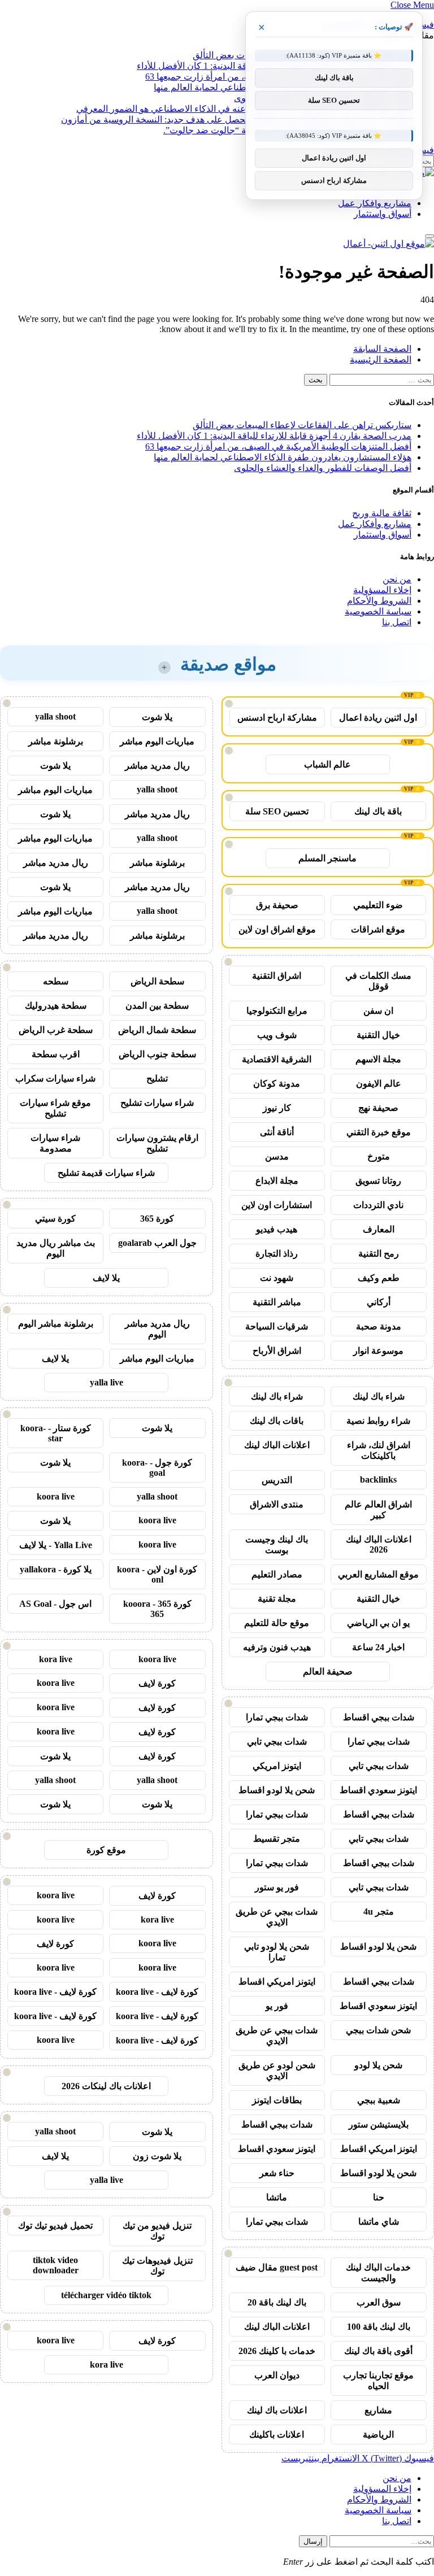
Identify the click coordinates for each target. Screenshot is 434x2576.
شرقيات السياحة (277, 1326)
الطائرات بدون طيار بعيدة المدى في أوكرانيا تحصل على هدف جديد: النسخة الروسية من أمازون (236, 119)
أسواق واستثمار (383, 214)
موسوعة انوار (378, 1351)
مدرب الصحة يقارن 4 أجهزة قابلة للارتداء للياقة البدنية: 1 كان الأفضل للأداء (274, 436)
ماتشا (277, 2197)
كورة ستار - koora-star (56, 1433)
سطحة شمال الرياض (157, 1030)
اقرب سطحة (56, 1054)
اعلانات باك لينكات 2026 (106, 2086)
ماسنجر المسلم (327, 858)
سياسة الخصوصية (378, 611)
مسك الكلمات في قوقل (378, 981)
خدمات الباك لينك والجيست (378, 2273)
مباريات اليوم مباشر (157, 741)
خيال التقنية (378, 1035)
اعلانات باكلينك (277, 2435)
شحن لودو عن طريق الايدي (277, 2071)
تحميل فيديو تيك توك (55, 2226)
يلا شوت (157, 717)
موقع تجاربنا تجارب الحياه (378, 2381)
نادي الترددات (378, 1205)
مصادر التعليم (277, 1574)
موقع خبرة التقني (379, 1132)
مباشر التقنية (277, 1302)
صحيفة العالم (328, 1671)
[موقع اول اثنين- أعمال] (389, 244)
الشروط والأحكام (379, 601)
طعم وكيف (379, 1278)
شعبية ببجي (379, 2100)
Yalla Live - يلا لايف (56, 1545)
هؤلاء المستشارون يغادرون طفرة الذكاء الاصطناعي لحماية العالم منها (283, 457)
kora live (56, 1659)
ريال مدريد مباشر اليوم (157, 1329)
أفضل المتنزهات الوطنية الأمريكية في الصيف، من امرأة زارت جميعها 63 (278, 446)
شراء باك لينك (379, 1396)
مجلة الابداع (277, 1181)
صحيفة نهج (378, 1108)
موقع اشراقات (378, 929)
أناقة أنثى (277, 1132)
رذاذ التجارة (277, 1254)
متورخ (379, 1156)
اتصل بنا (397, 622)
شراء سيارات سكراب (55, 1078)
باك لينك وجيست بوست (277, 1545)
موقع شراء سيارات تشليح (55, 1108)
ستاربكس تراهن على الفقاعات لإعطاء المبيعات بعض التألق (302, 425)
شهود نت (277, 1278)
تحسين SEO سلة (277, 811)
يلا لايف (106, 1278)
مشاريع (378, 2410)
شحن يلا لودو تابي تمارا (277, 1952)
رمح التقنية (379, 1254)
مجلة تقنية (277, 1599)
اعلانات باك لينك (277, 2410)
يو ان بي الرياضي (378, 1623)
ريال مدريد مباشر (157, 766)
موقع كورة (106, 1850)
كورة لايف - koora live (157, 1992)
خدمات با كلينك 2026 (277, 2351)
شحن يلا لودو (378, 2065)
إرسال (313, 2541)
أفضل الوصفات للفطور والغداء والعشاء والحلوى (323, 468)
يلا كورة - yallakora (56, 1569)
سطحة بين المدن (157, 1006)
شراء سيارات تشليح (157, 1103)
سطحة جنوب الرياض (157, 1054)
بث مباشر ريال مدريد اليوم (56, 1248)
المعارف (379, 1229)
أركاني (379, 1302)
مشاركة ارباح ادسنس (277, 718)
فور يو (277, 2006)
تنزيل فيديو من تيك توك (157, 2231)
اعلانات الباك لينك (277, 1445)
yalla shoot (55, 716)
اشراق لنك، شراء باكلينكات (379, 1450)
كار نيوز (277, 1108)
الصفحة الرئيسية (381, 359)
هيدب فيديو (277, 1229)
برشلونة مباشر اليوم (56, 1324)
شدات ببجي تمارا (277, 1717)
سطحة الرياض (157, 981)
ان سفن (378, 1011)
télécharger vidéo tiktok (106, 2295)
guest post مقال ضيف (277, 2267)
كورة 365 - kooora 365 (157, 1609)
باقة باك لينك (378, 811)
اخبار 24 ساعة (378, 1647)
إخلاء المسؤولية (382, 590)
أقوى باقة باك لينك (378, 2351)
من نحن (397, 579)
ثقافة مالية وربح (382, 513)
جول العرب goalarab (157, 1243)
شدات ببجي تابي (277, 1742)
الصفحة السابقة (382, 349)
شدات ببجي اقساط (379, 1717)
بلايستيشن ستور (379, 2124)
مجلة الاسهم (378, 1059)
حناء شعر (277, 2173)
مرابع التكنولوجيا (277, 1011)
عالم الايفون (379, 1084)
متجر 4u (379, 1912)
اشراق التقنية (277, 976)
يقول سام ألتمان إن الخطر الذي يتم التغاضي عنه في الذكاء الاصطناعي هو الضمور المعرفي (244, 109)
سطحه (56, 981)
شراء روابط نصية (378, 1421)
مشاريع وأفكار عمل (375, 203)
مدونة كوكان (277, 1084)
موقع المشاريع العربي (378, 1574)
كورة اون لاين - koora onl (157, 1574)
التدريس (277, 1480)
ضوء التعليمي (378, 905)
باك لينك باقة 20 (277, 2302)
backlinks (378, 1479)
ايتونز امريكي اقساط (277, 1982)
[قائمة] (429, 236)
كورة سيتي (55, 1219)
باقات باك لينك (277, 1421)
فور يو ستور (277, 1887)
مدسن (277, 1156)
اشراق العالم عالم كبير (378, 1510)
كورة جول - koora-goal (157, 1468)
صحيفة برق (277, 905)
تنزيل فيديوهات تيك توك (157, 2266)
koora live (56, 1496)
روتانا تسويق (378, 1181)
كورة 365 (157, 1219)
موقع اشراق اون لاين (277, 929)
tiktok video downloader (56, 2265)
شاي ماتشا (379, 2222)
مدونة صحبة (379, 1326)
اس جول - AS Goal (55, 1604)
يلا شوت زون (157, 2156)
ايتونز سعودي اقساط (378, 1790)
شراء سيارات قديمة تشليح (106, 1173)
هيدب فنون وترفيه (277, 1647)
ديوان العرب (277, 2375)
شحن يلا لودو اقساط (277, 1790)
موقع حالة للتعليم (277, 1623)
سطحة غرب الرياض (56, 1030)
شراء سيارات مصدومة (55, 1143)
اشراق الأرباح (277, 1351)
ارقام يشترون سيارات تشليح (157, 1143)
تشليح (157, 1078)
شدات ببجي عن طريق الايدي (277, 1917)
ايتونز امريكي (277, 1766)
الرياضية (378, 2435)
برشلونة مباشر (56, 741)
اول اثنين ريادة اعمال (378, 718)
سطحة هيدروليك (56, 1006)
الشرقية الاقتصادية (277, 1059)
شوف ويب (277, 1035)
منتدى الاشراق (277, 1504)
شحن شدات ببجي (378, 2030)
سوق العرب (379, 2302)
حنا (379, 2197)
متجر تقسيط (277, 1839)
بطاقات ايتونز (277, 2100)
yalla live (107, 1382)
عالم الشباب (327, 764)
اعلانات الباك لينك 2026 (379, 1544)
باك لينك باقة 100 (379, 2327)
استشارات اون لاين (277, 1205)
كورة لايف (157, 1683)
